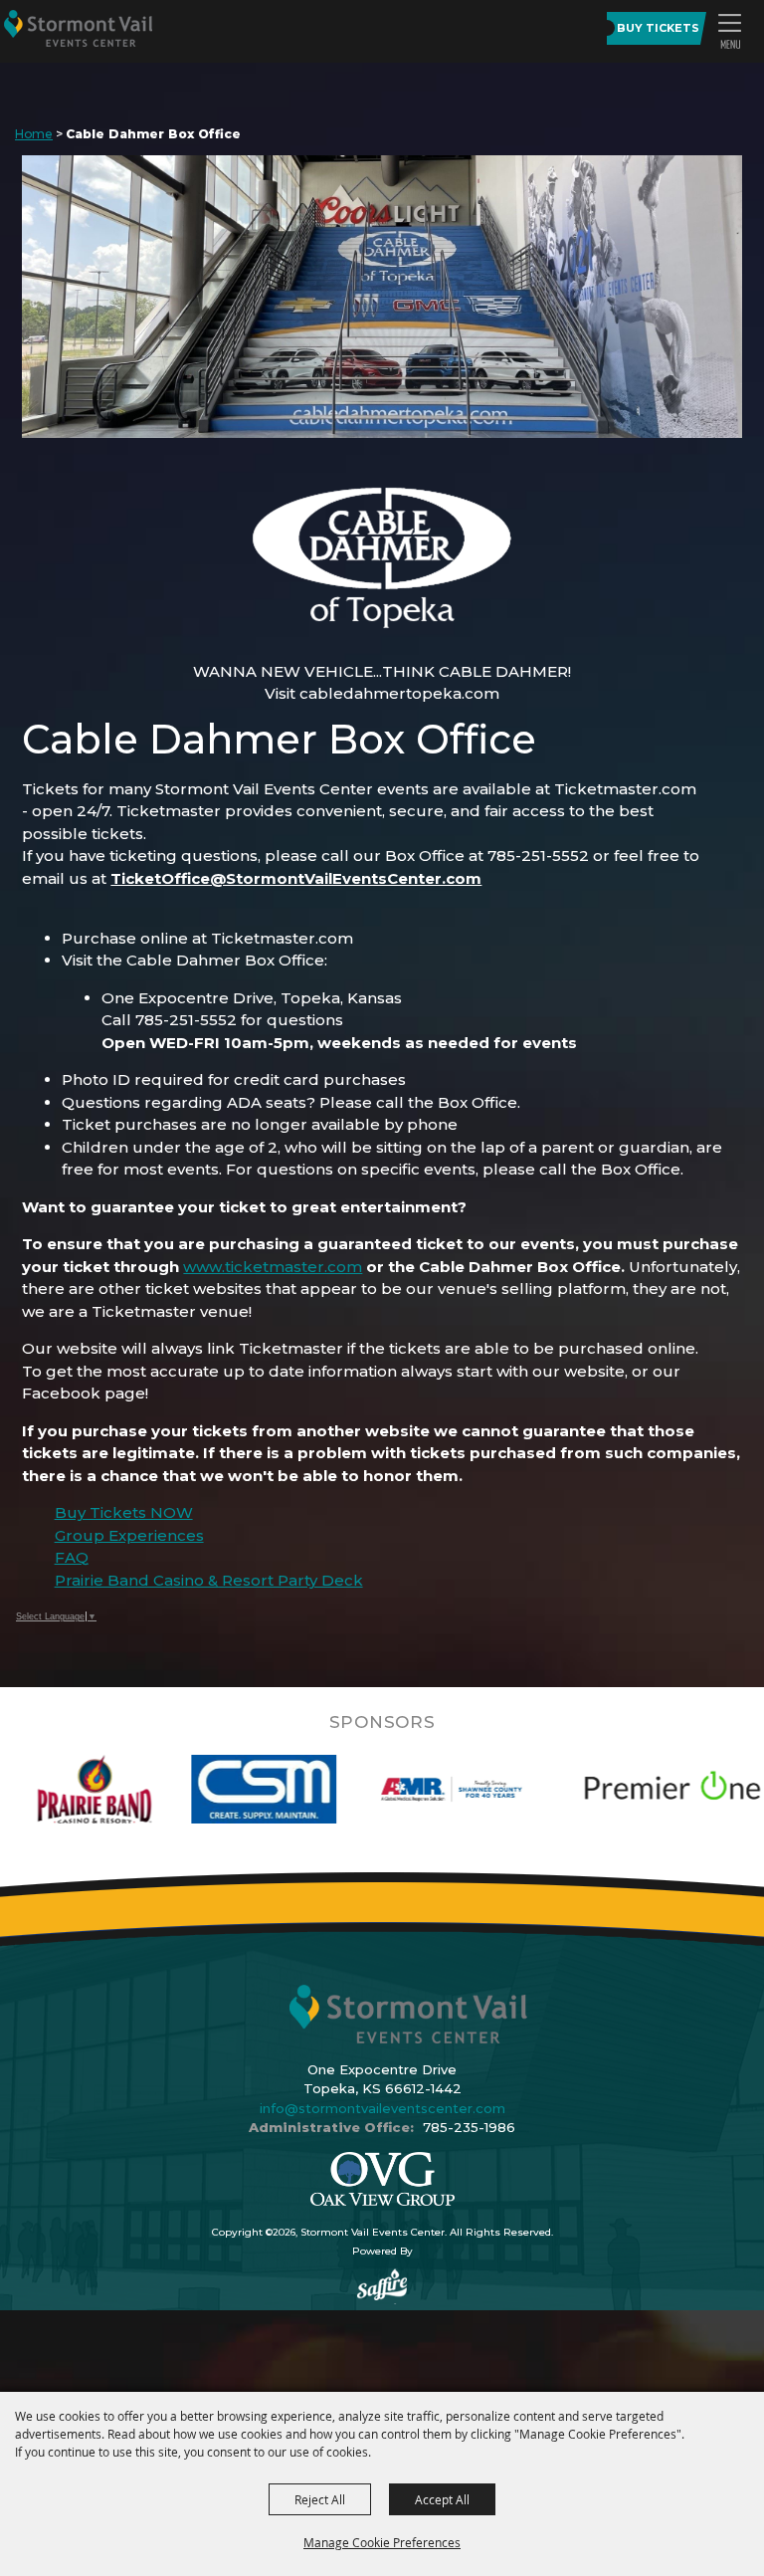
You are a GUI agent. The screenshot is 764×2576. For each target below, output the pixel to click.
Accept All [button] (442, 2499)
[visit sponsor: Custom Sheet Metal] (183, 1789)
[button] (729, 31)
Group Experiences (129, 1535)
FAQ (72, 1557)
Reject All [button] (320, 2499)
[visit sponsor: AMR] (370, 1789)
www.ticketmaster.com (273, 1267)
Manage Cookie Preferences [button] (382, 2542)
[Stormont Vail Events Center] (78, 28)
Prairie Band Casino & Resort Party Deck (209, 1580)
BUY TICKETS (658, 28)
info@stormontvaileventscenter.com (382, 2108)
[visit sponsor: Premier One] (590, 1789)
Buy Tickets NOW (124, 1512)
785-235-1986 (469, 2127)
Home (34, 134)
